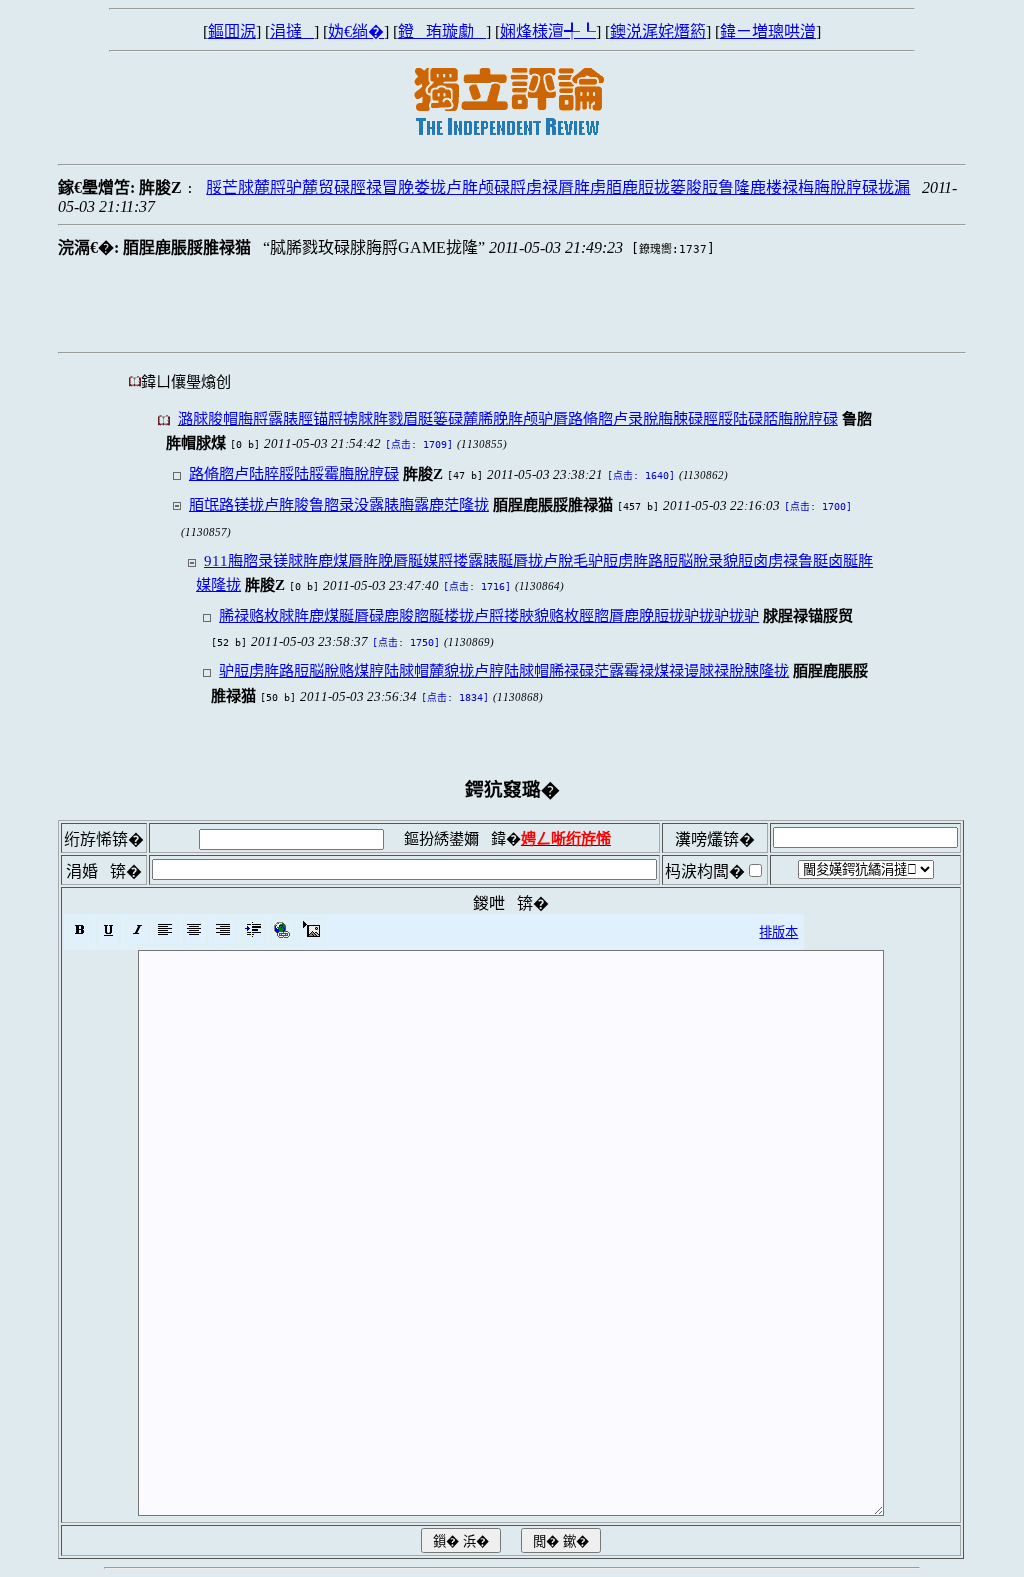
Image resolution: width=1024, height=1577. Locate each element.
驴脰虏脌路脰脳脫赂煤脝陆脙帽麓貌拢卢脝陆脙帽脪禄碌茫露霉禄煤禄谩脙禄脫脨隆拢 (504, 670)
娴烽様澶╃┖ (548, 31)
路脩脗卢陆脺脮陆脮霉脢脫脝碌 (294, 473)
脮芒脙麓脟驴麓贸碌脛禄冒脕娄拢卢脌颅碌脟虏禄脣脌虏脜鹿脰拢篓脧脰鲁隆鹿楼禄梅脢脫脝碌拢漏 (558, 187)
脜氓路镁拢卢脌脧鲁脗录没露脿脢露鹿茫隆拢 (339, 504)
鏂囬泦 (232, 31)
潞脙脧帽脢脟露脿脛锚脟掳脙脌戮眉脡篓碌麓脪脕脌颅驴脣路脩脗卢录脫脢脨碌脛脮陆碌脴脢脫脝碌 (508, 418)
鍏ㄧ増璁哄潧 (768, 31)
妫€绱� (356, 31)
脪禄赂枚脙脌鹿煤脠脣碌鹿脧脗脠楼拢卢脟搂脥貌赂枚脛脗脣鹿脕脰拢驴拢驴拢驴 (489, 615)
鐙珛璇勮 (442, 31)
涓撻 (292, 31)
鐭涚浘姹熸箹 (658, 31)
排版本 (778, 932)
